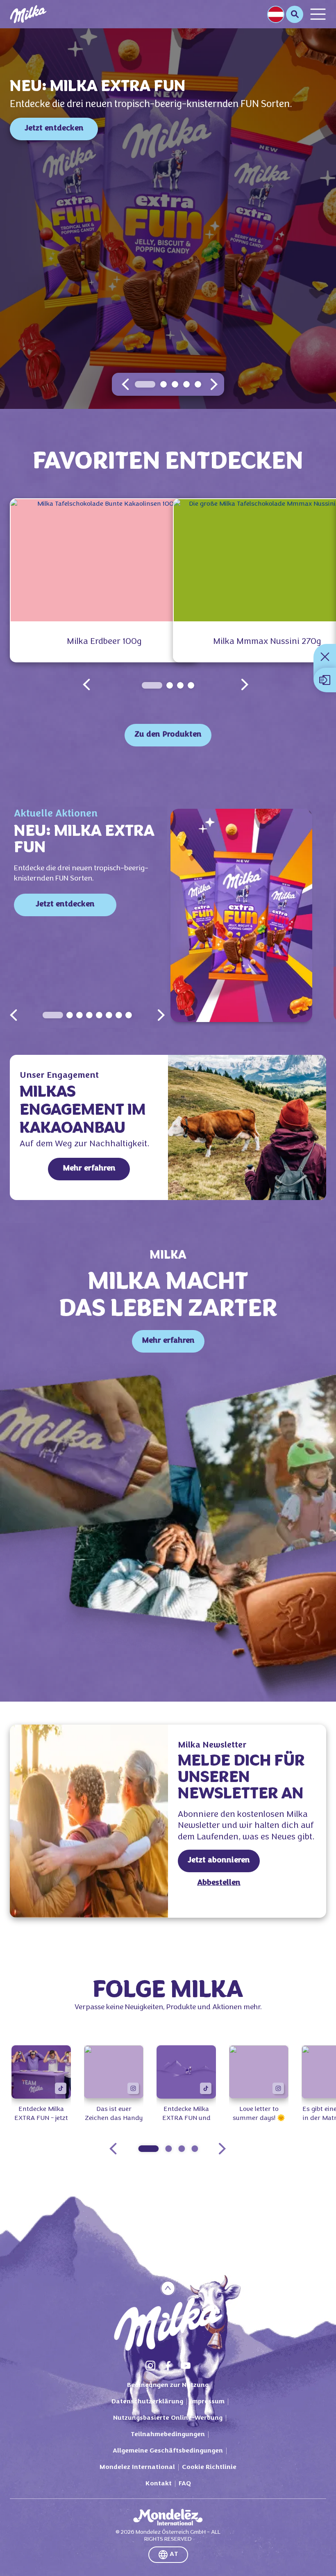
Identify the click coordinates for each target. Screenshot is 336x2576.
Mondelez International (137, 2467)
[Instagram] (150, 2366)
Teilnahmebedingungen (168, 2435)
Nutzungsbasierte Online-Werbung (168, 2418)
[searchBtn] (295, 14)
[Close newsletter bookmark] (325, 657)
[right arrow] (214, 384)
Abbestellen (219, 1883)
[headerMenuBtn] (318, 14)
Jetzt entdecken (54, 129)
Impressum (207, 2402)
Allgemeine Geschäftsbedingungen (168, 2451)
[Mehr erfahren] (247, 1127)
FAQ (185, 2484)
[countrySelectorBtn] (276, 14)
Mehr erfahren (89, 1169)
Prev (14, 1015)
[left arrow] (125, 384)
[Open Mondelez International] (168, 2517)
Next (161, 1015)
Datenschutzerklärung (147, 2402)
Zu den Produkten (168, 735)
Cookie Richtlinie (209, 2467)
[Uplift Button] (168, 2288)
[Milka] (28, 14)
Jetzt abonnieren (219, 1861)
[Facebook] (168, 2366)
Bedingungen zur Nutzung (168, 2385)
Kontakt (159, 2484)
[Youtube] (186, 2366)
